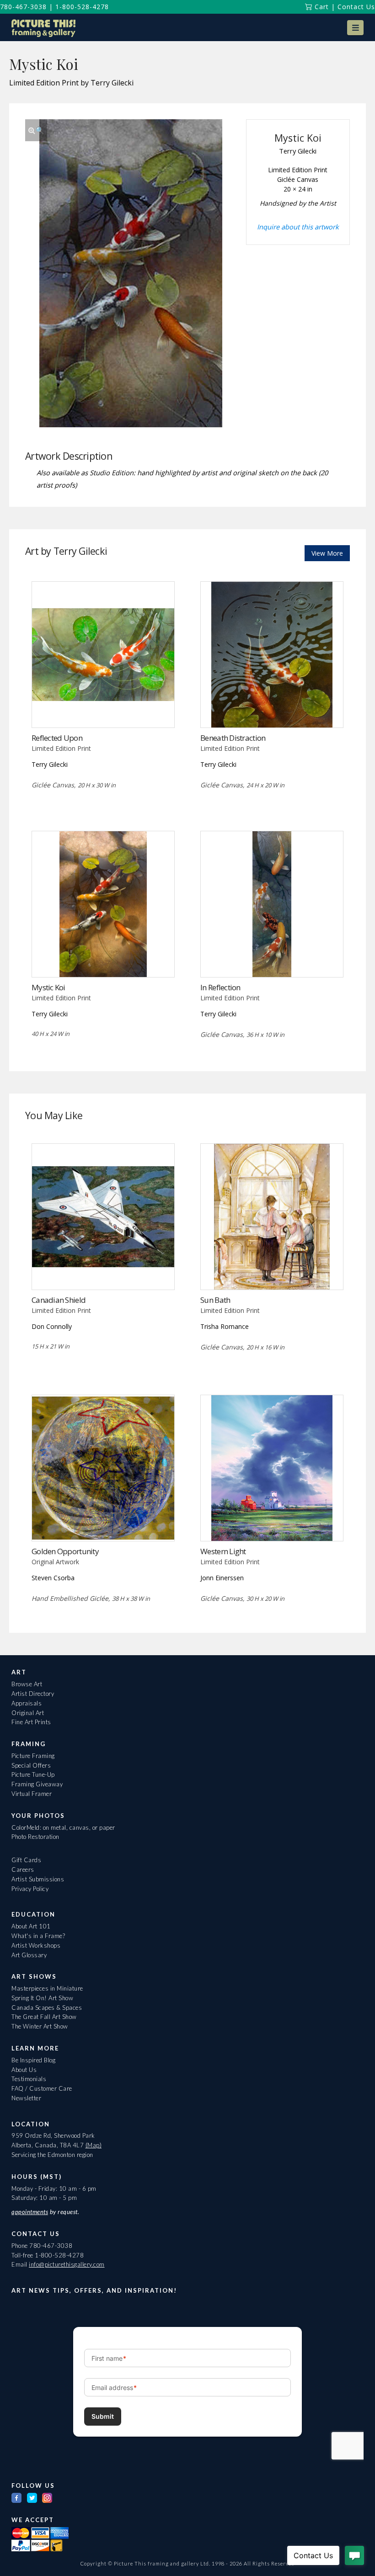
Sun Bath (215, 1300)
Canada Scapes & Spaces (47, 2008)
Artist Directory (33, 1694)
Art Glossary (29, 1955)
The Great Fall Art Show (44, 2017)
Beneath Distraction (233, 738)
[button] (355, 28)
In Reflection (220, 987)
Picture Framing (33, 1756)
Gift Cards (26, 1860)
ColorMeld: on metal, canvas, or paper (63, 1827)
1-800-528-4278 (82, 7)
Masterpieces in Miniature (47, 1988)
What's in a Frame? (38, 1936)
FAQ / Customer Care (42, 2088)
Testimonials (29, 2079)
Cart (321, 7)
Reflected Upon (57, 738)
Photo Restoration (35, 1837)
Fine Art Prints (31, 1722)
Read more (103, 709)
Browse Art (27, 1684)
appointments (30, 2212)
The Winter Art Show (40, 2026)
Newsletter (26, 2098)
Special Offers (31, 1765)
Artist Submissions (38, 1879)
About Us (24, 2070)
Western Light (223, 1551)
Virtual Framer (32, 1794)
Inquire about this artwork (298, 227)
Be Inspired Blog (33, 2060)
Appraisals (27, 1703)
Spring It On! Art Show (42, 1998)
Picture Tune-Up (33, 1774)
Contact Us (356, 7)
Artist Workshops (36, 1945)
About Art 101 (31, 1926)
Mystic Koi (48, 987)
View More (327, 553)
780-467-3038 (23, 7)
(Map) (94, 2145)
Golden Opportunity (65, 1551)
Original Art (28, 1713)
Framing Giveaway (37, 1784)
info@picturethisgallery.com (67, 2264)
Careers (23, 1870)
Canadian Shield (59, 1300)
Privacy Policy (30, 1889)
